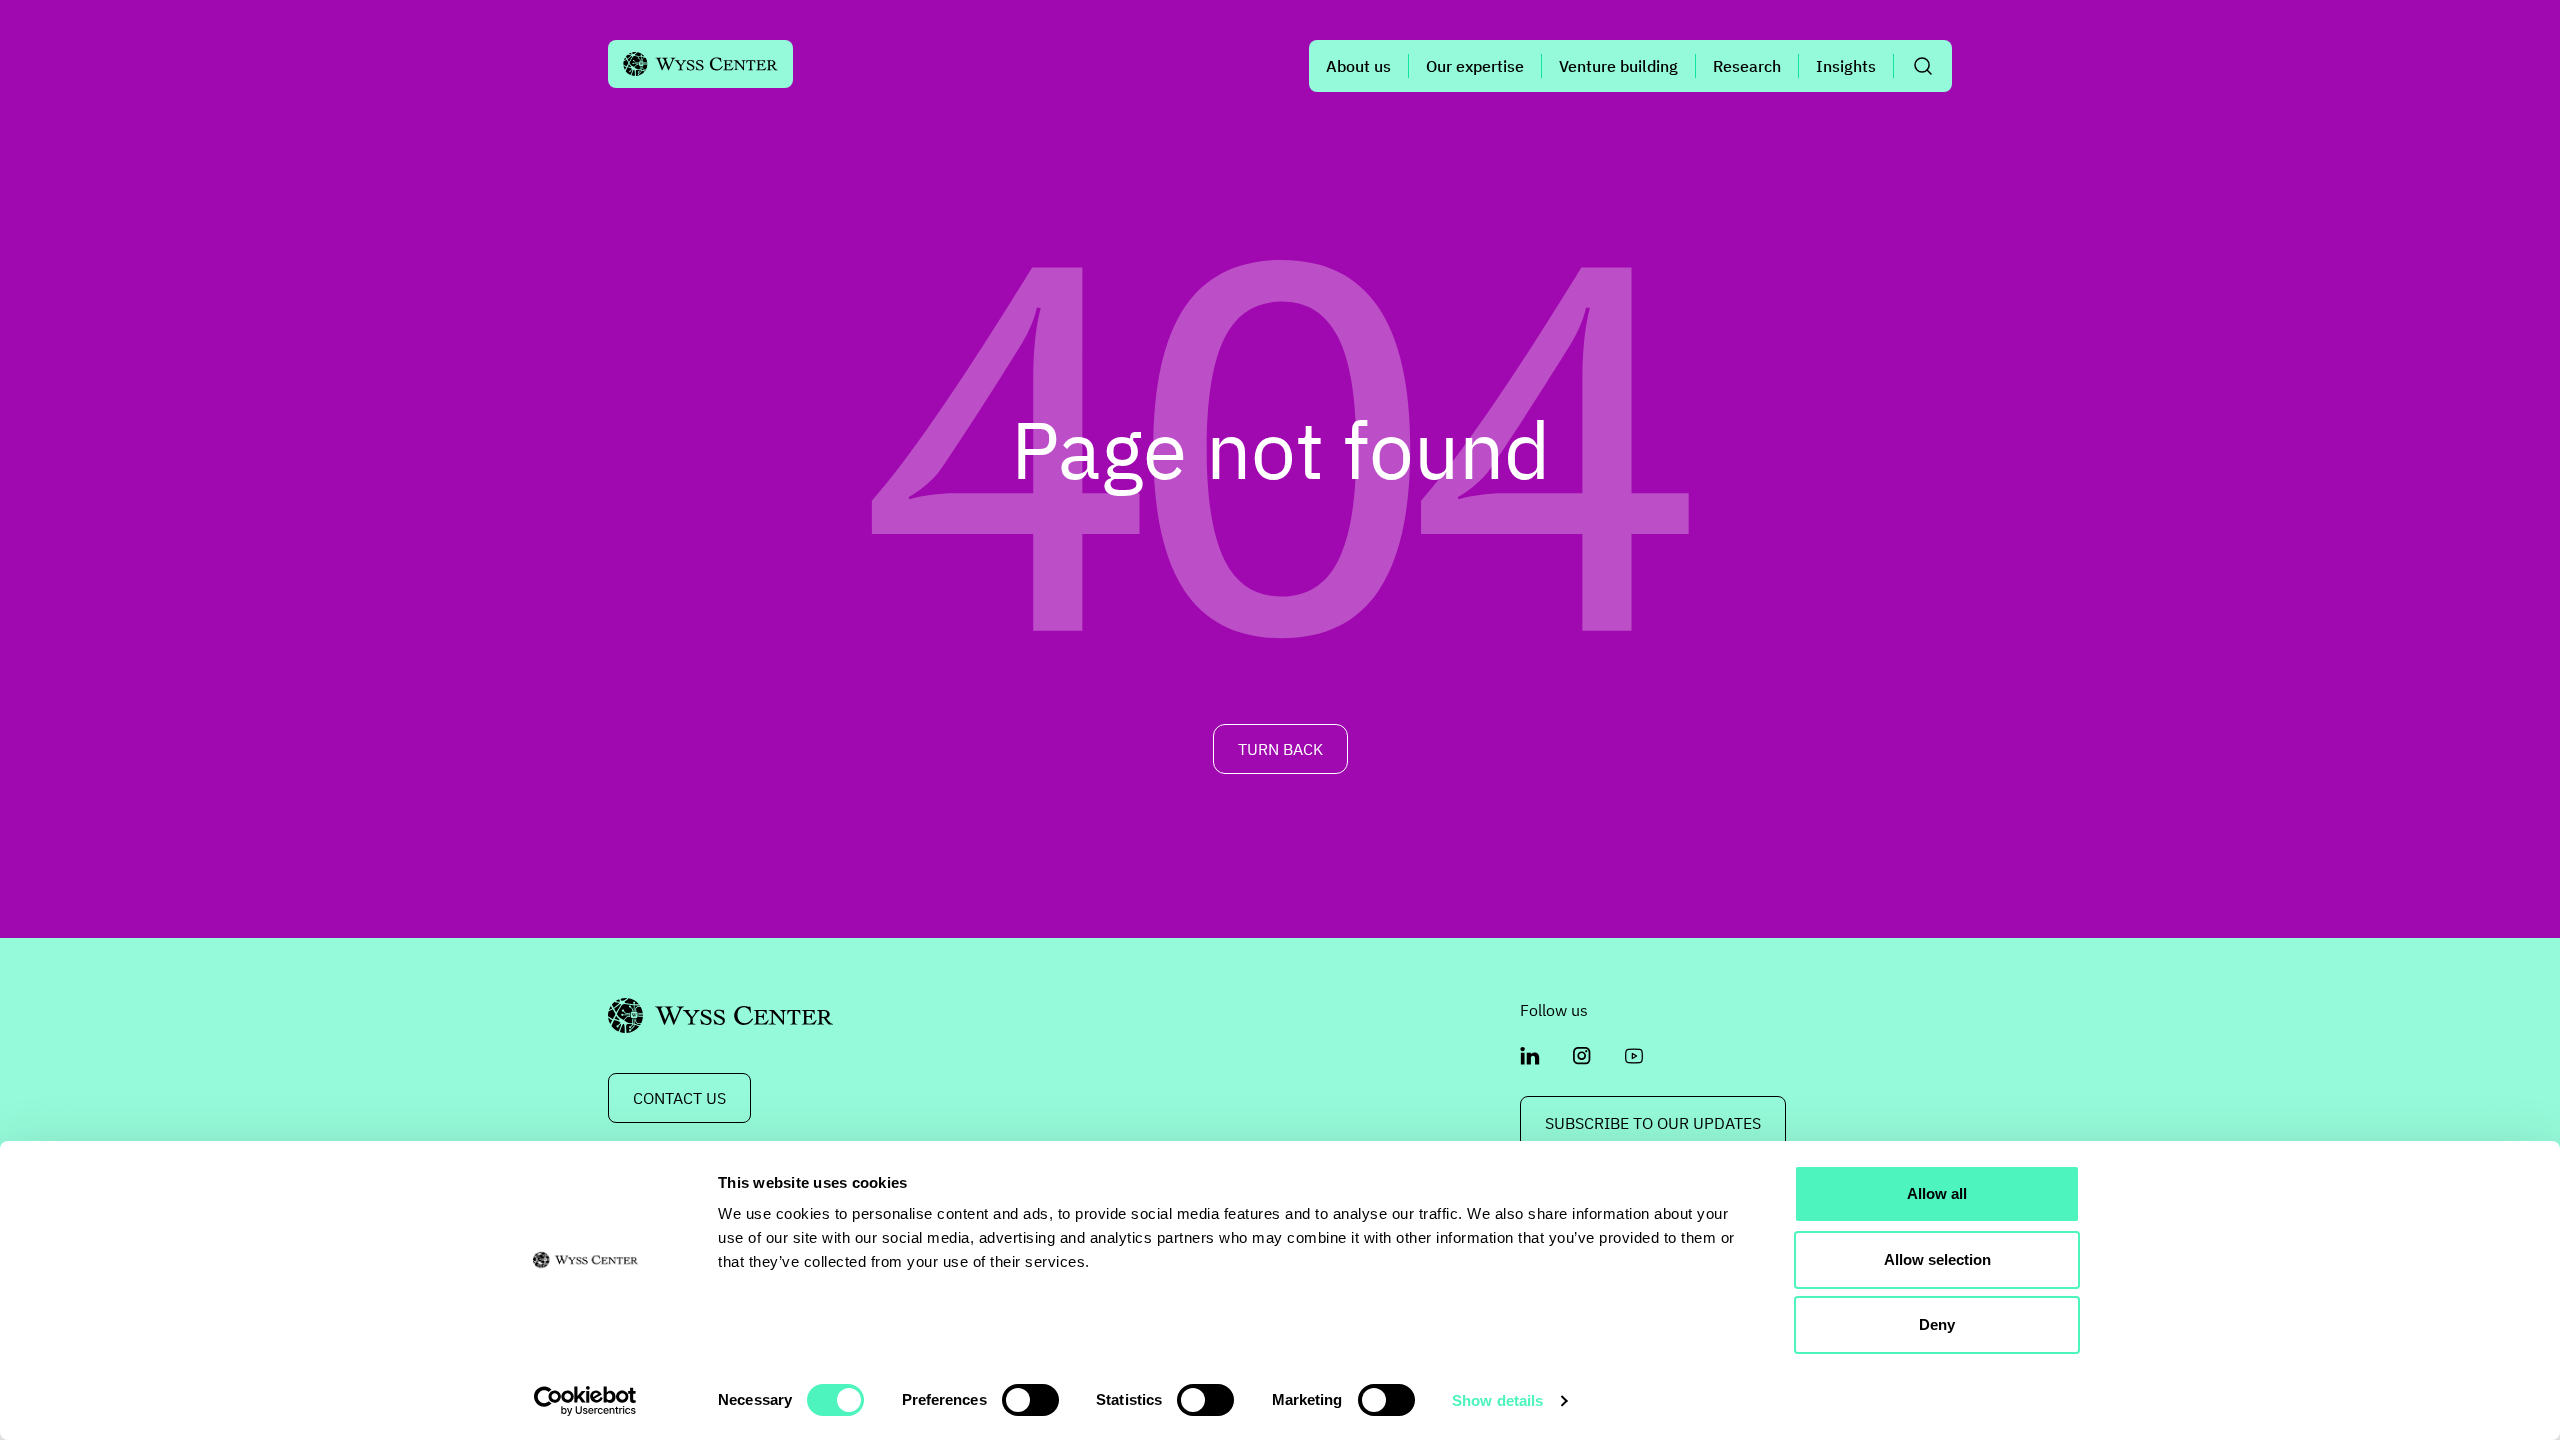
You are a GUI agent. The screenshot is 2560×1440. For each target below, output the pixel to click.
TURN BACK (1280, 749)
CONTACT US (679, 1098)
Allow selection (1937, 1259)
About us (1358, 66)
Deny (1937, 1324)
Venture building (1618, 66)
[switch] (1030, 1400)
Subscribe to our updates (1653, 1123)
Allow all (1937, 1193)
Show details (1497, 1400)
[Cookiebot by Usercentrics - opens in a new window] (585, 1401)
